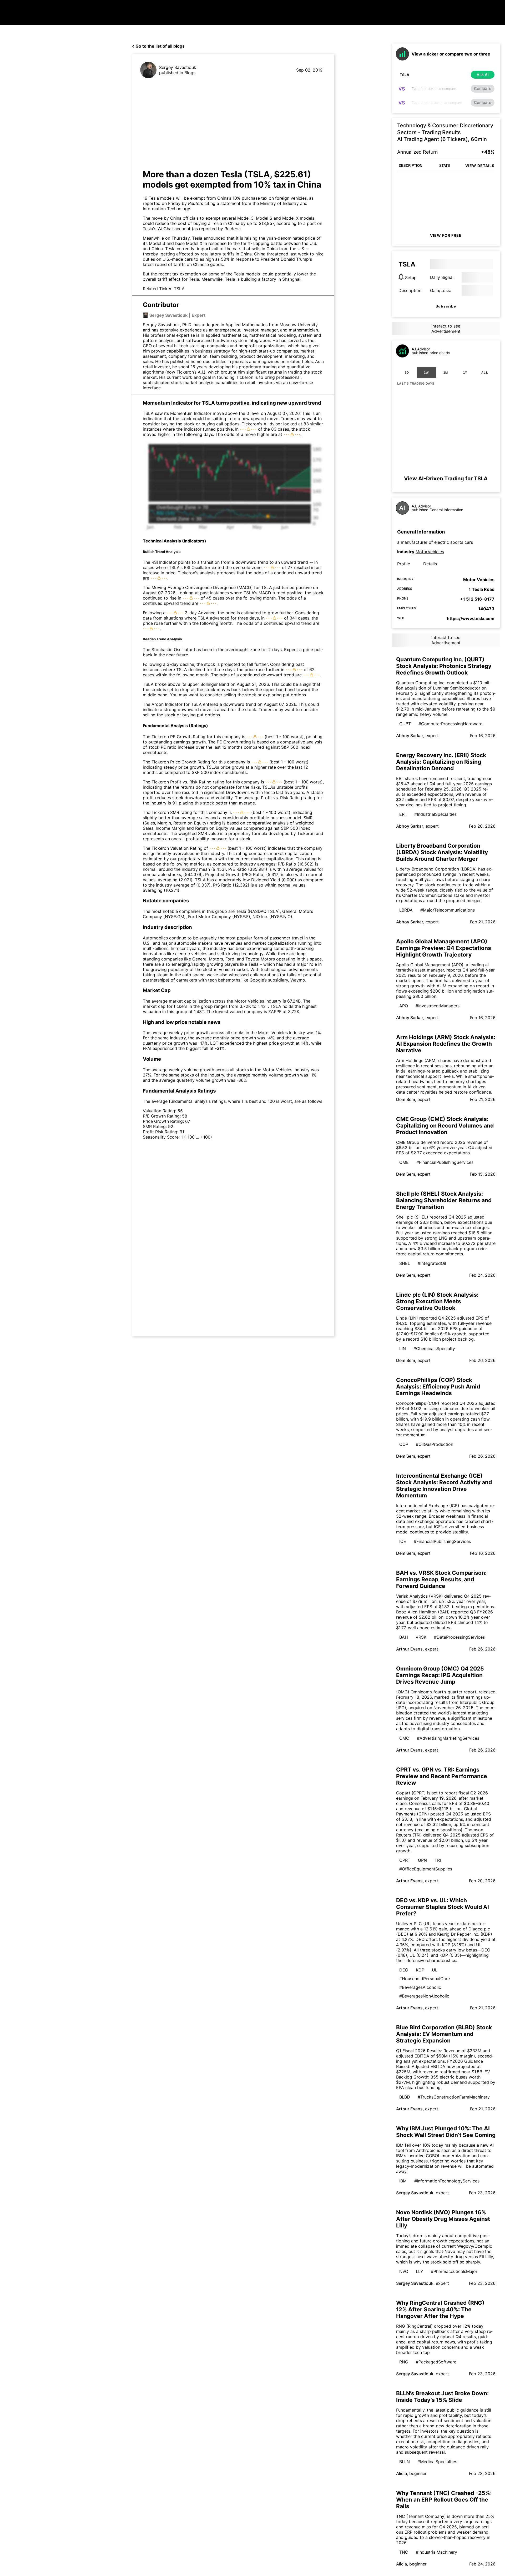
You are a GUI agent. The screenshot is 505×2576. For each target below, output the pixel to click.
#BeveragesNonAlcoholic (424, 1996)
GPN (422, 1860)
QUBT (405, 724)
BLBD (405, 2097)
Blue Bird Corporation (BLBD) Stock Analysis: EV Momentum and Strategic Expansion (444, 2034)
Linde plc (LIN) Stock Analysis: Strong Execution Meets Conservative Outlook (437, 1301)
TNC (404, 2552)
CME (404, 1162)
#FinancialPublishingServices (445, 1162)
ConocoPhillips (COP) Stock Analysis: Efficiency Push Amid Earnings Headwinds (438, 1387)
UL (435, 1970)
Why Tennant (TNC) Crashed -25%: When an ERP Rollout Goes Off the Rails (444, 2500)
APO (404, 1006)
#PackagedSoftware (436, 2362)
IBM (403, 2181)
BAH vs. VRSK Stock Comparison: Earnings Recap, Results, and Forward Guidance (441, 1579)
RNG (404, 2362)
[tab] (407, 373)
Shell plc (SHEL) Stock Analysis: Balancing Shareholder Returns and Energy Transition (444, 1200)
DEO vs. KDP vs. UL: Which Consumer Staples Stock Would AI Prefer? (443, 1907)
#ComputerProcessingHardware (450, 724)
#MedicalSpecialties (437, 2462)
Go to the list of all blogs (160, 46)
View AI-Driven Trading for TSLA (446, 479)
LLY (420, 2271)
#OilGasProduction (435, 1444)
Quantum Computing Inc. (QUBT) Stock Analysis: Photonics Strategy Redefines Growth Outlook (444, 666)
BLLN (405, 2462)
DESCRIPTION (410, 166)
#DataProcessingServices (459, 1637)
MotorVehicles (430, 552)
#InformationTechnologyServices (447, 2181)
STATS (445, 166)
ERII (403, 814)
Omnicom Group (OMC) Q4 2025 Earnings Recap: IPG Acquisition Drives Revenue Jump (440, 1675)
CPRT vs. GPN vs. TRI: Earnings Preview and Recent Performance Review (442, 1776)
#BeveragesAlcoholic (420, 1987)
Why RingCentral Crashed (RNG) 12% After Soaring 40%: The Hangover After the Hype (440, 2309)
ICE (403, 1541)
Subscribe (446, 306)
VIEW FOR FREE (446, 235)
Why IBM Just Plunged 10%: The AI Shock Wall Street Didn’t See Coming (446, 2132)
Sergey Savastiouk (178, 67)
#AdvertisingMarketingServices (448, 1738)
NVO (404, 2271)
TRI (438, 1860)
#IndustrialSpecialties (435, 814)
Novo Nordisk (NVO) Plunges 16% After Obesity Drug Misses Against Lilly (443, 2219)
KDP (420, 1970)
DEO (404, 1970)
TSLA (179, 289)
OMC (404, 1738)
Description (410, 290)
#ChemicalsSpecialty (434, 1349)
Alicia (402, 2473)
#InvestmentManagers (438, 1006)
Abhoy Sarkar (410, 736)
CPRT (405, 1860)
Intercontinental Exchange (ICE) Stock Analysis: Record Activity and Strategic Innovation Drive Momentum (444, 1486)
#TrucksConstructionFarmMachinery (454, 2097)
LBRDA (406, 910)
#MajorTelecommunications (448, 910)
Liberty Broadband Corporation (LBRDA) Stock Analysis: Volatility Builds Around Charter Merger (442, 852)
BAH (404, 1637)
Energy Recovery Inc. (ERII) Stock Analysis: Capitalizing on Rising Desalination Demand (441, 762)
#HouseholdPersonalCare (425, 1979)
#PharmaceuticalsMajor (454, 2271)
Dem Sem (406, 1099)
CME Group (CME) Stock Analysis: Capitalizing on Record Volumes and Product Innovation (445, 1126)
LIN (403, 1349)
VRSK (421, 1637)
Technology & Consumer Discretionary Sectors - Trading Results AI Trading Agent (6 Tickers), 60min (445, 132)
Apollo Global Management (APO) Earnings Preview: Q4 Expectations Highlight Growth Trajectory (444, 948)
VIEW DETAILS (480, 166)
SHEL (405, 1263)
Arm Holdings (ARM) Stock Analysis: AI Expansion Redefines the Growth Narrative (446, 1044)
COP (404, 1444)
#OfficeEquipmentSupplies (426, 1869)
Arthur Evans (409, 1649)
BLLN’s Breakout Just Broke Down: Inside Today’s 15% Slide (442, 2397)
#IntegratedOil (432, 1263)
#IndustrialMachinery (436, 2552)
